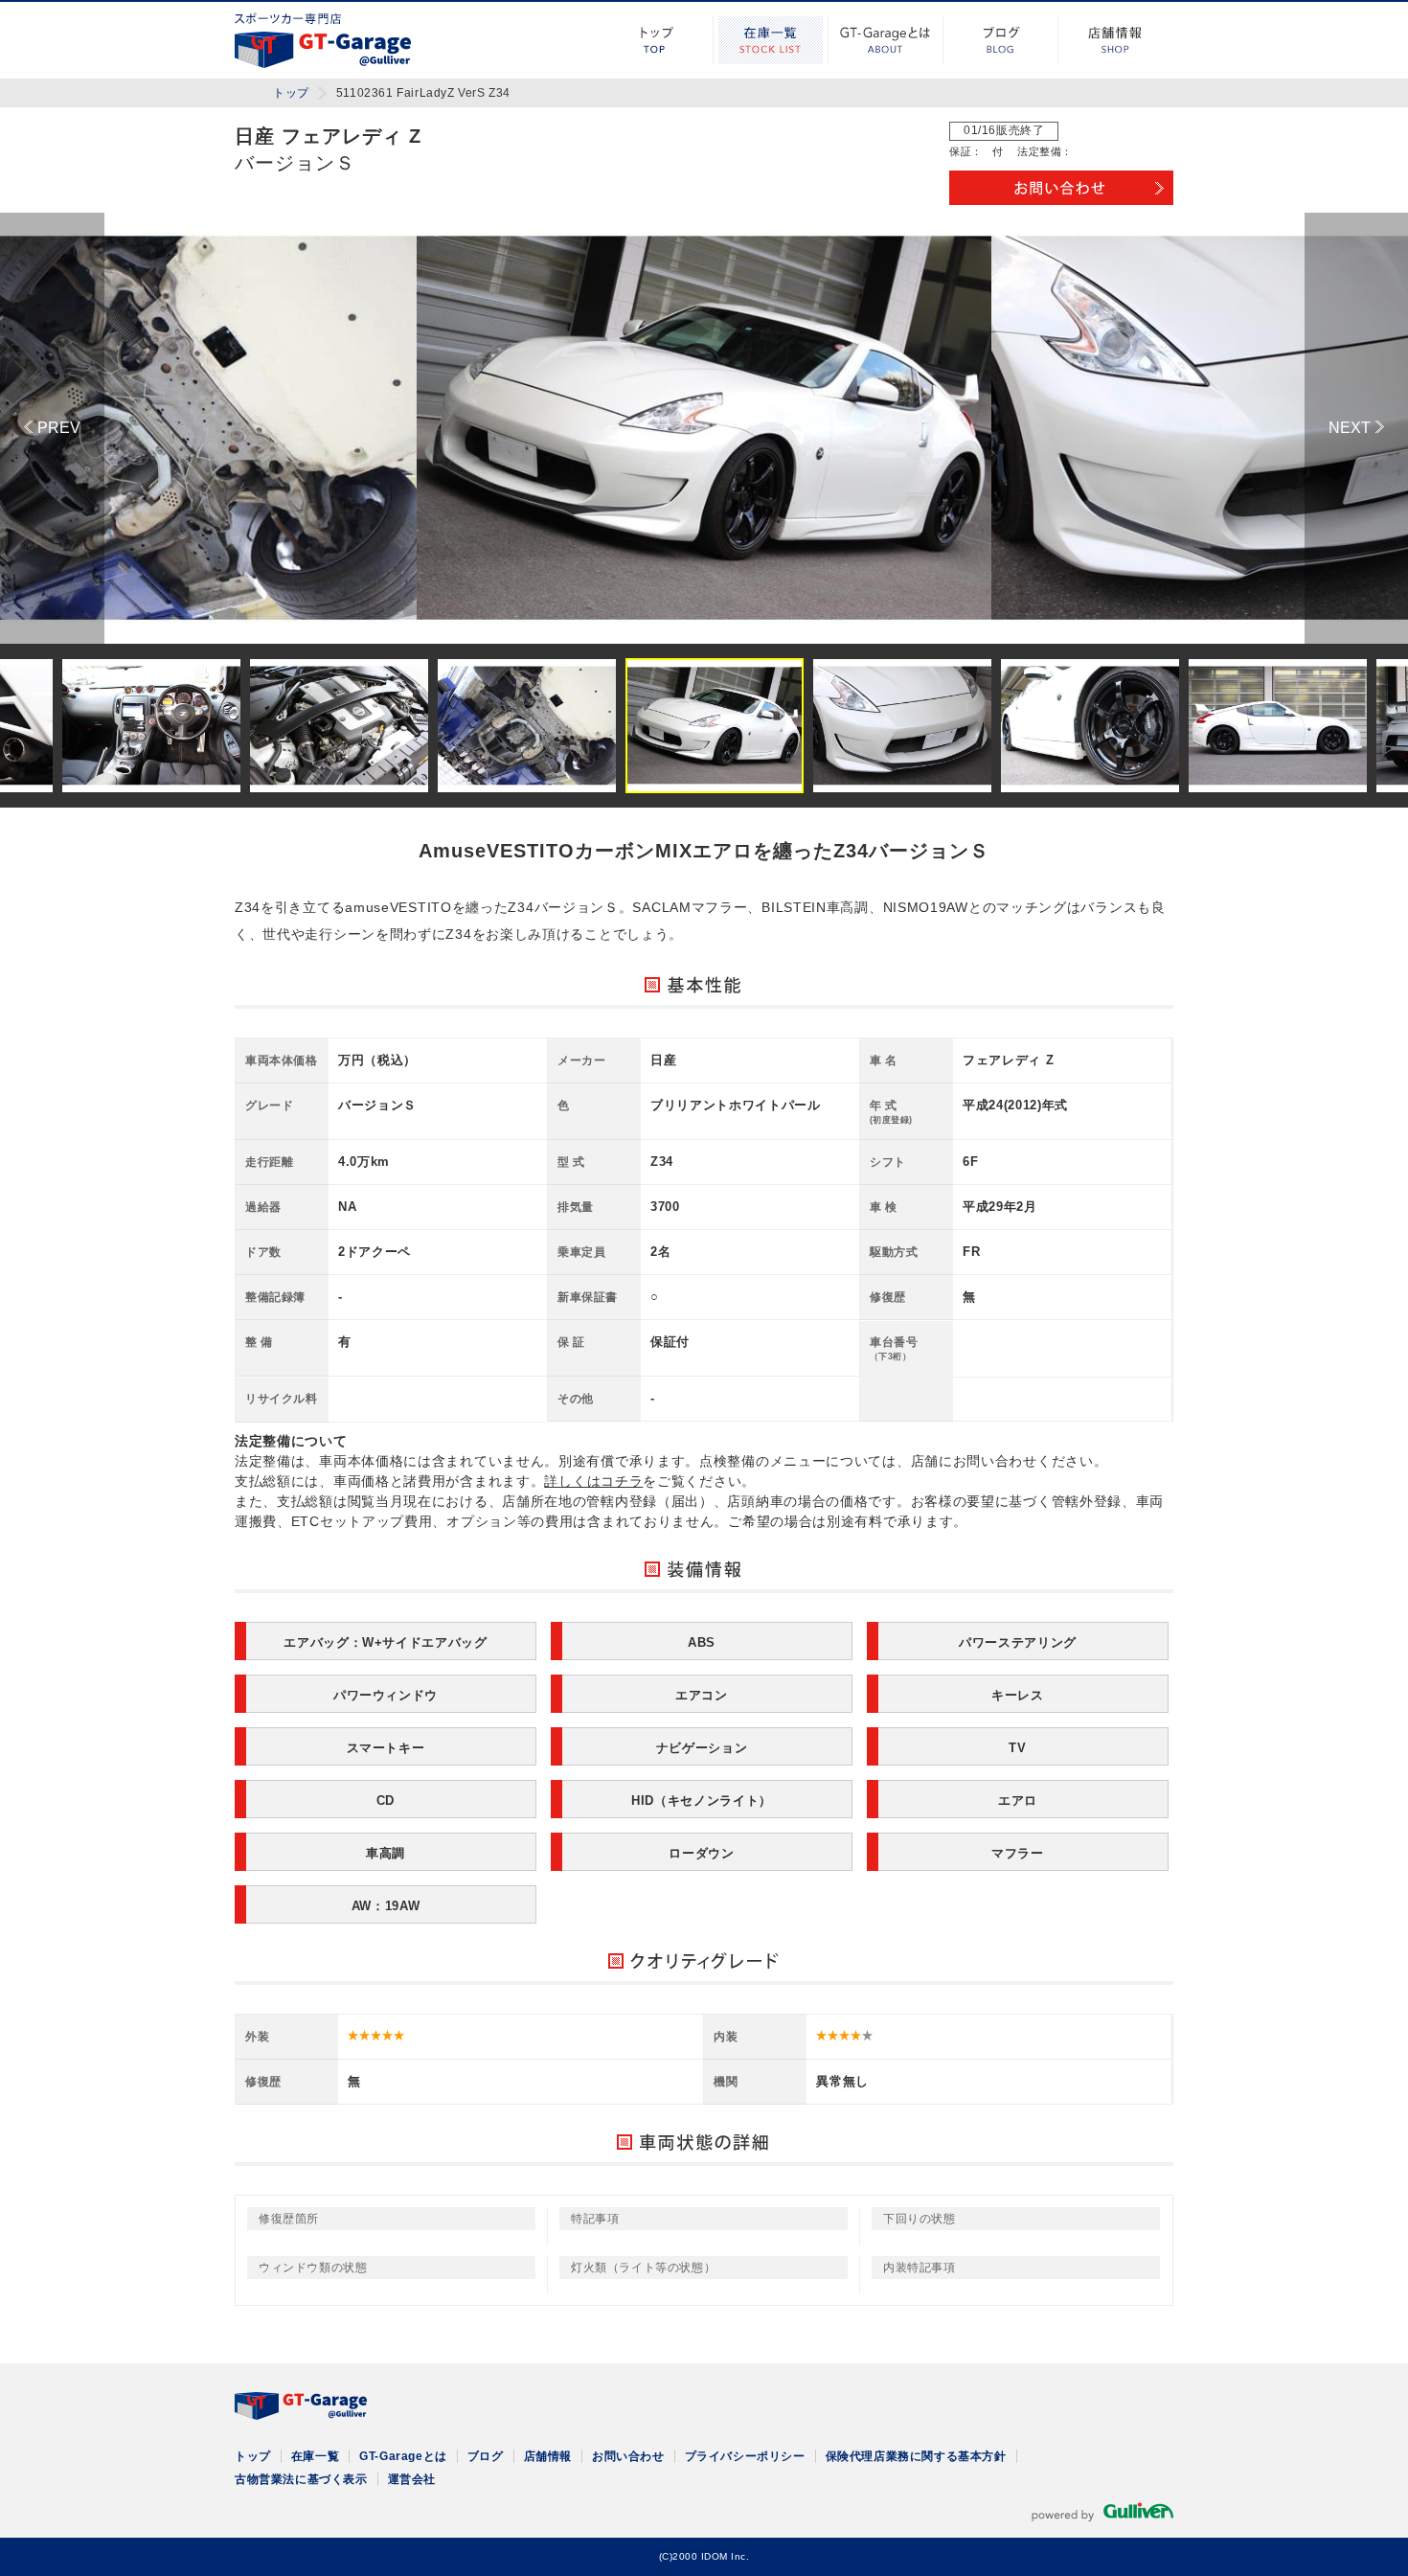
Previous (52, 428)
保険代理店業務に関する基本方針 (916, 2456)
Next (1356, 428)
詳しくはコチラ (593, 1481)
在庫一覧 (771, 40)
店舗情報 (1116, 40)
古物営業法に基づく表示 (301, 2479)
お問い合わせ (628, 2456)
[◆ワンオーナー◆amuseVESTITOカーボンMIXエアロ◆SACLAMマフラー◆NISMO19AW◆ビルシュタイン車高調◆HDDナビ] (704, 428)
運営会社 (412, 2479)
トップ (656, 40)
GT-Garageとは (886, 40)
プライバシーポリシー (745, 2456)
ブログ (1001, 40)
